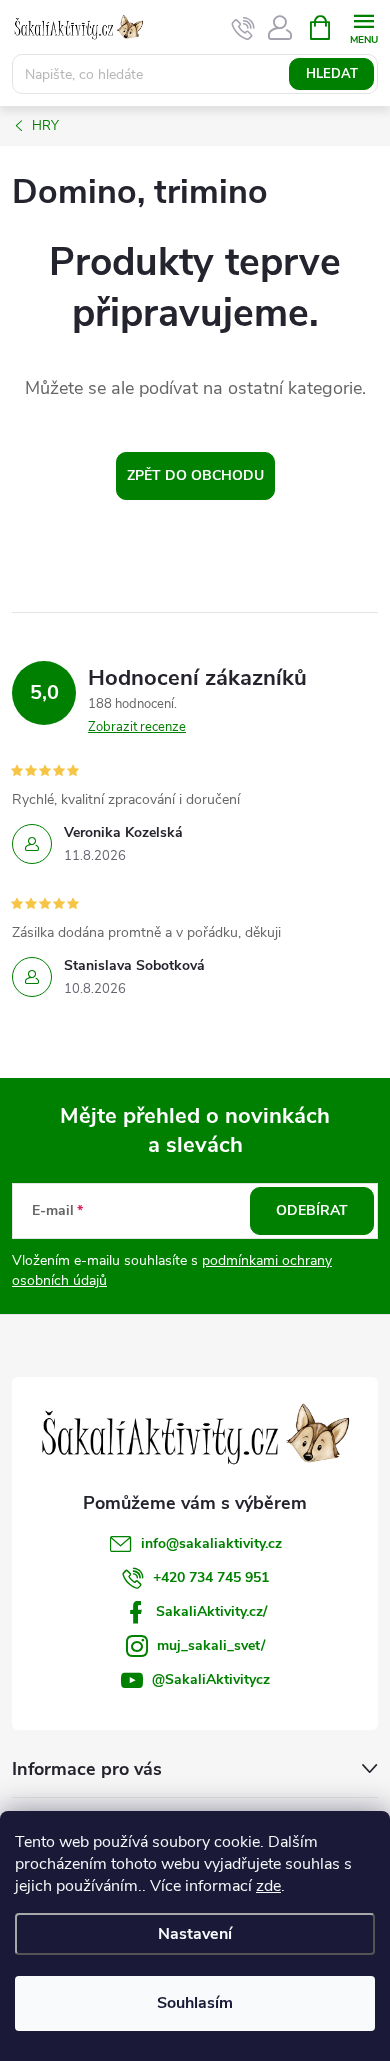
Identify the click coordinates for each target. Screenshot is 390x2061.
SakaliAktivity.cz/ (211, 1611)
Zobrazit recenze (137, 727)
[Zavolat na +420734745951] (243, 28)
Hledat (332, 74)
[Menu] (363, 26)
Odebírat (312, 1210)
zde (268, 1886)
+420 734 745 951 (211, 1577)
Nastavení (195, 1934)
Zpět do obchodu (195, 475)
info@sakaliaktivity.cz (211, 1543)
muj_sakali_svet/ (211, 1645)
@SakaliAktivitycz (211, 1679)
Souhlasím (195, 2003)
